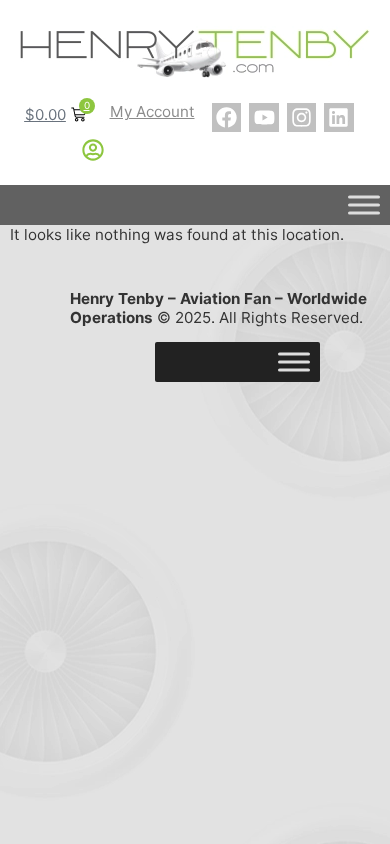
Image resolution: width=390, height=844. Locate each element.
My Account (152, 111)
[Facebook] (226, 117)
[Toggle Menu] (364, 205)
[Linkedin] (338, 117)
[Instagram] (301, 117)
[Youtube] (263, 117)
